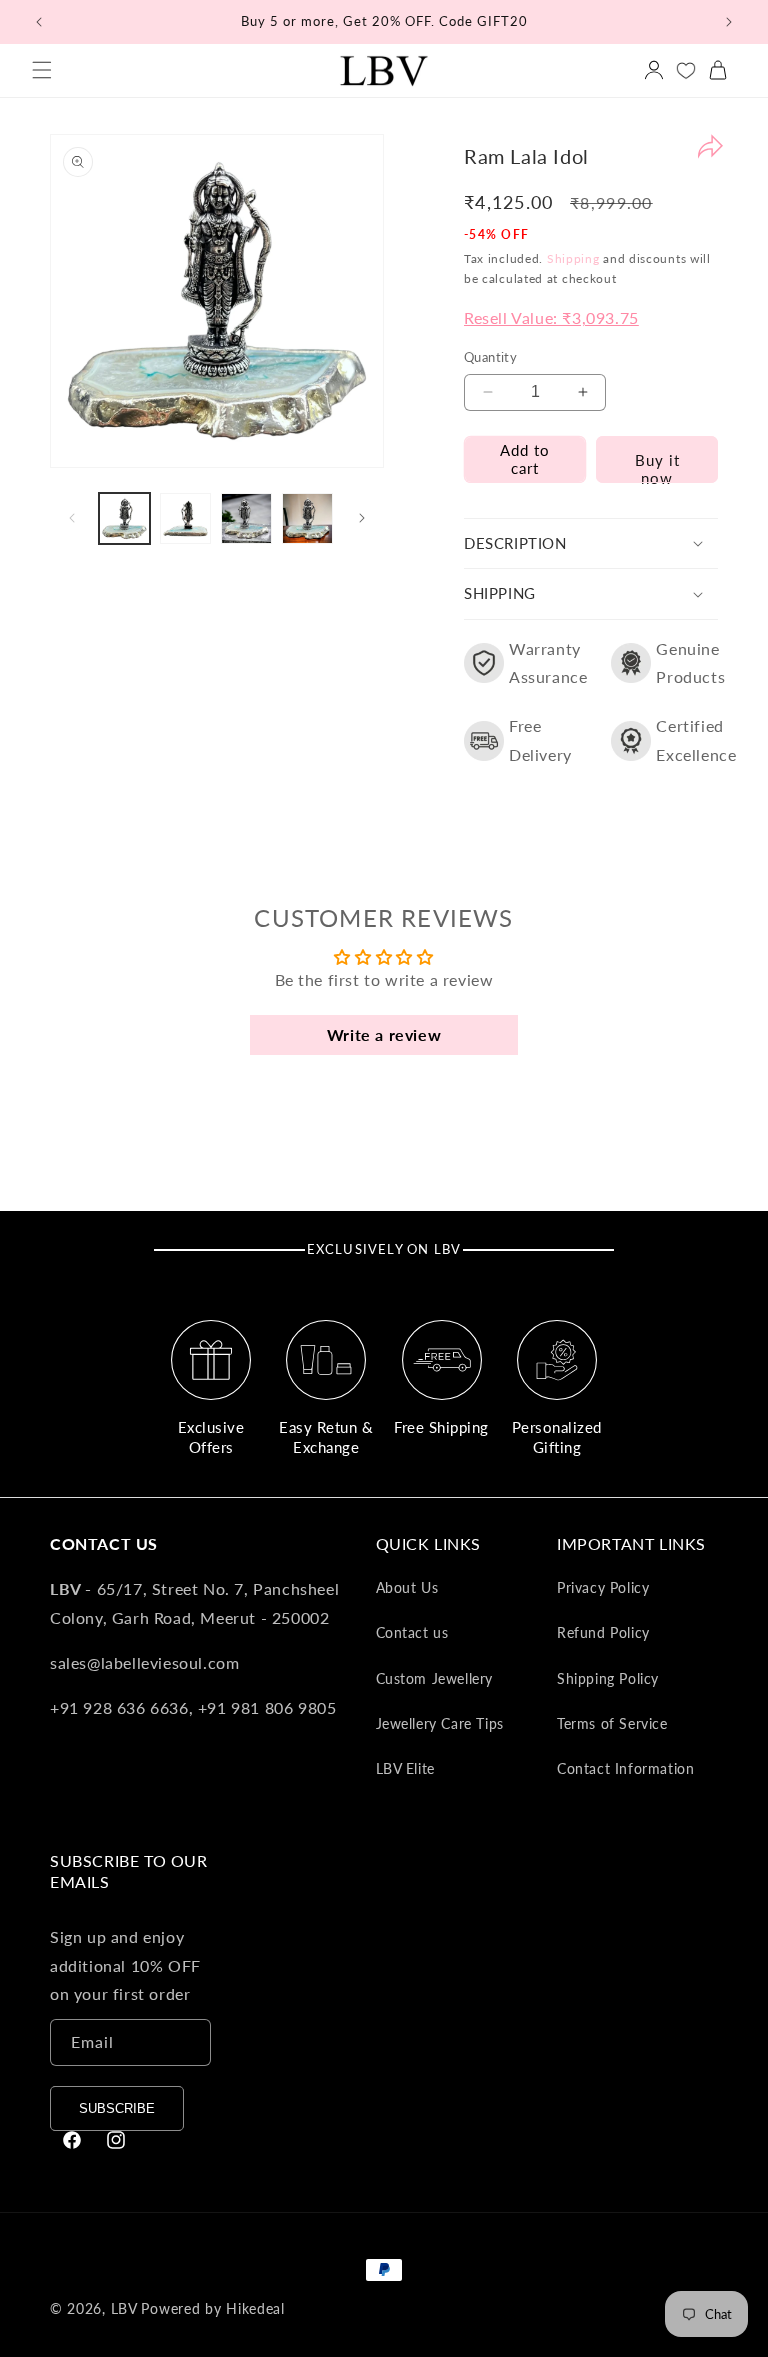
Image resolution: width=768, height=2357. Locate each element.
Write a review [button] (384, 1034)
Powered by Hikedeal (212, 2308)
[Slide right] (362, 518)
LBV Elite (405, 1768)
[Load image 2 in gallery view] (185, 518)
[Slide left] (72, 518)
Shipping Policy (608, 1678)
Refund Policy (603, 1632)
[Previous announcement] (39, 22)
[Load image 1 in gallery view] (124, 518)
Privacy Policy (603, 1587)
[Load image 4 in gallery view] (307, 518)
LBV (124, 2308)
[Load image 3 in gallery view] (246, 518)
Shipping (573, 258)
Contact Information (625, 1768)
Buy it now (657, 467)
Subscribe (117, 2108)
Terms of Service (612, 1723)
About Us (407, 1587)
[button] (42, 70)
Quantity (490, 357)
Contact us (412, 1632)
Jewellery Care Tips (440, 1723)
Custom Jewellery (435, 1678)
